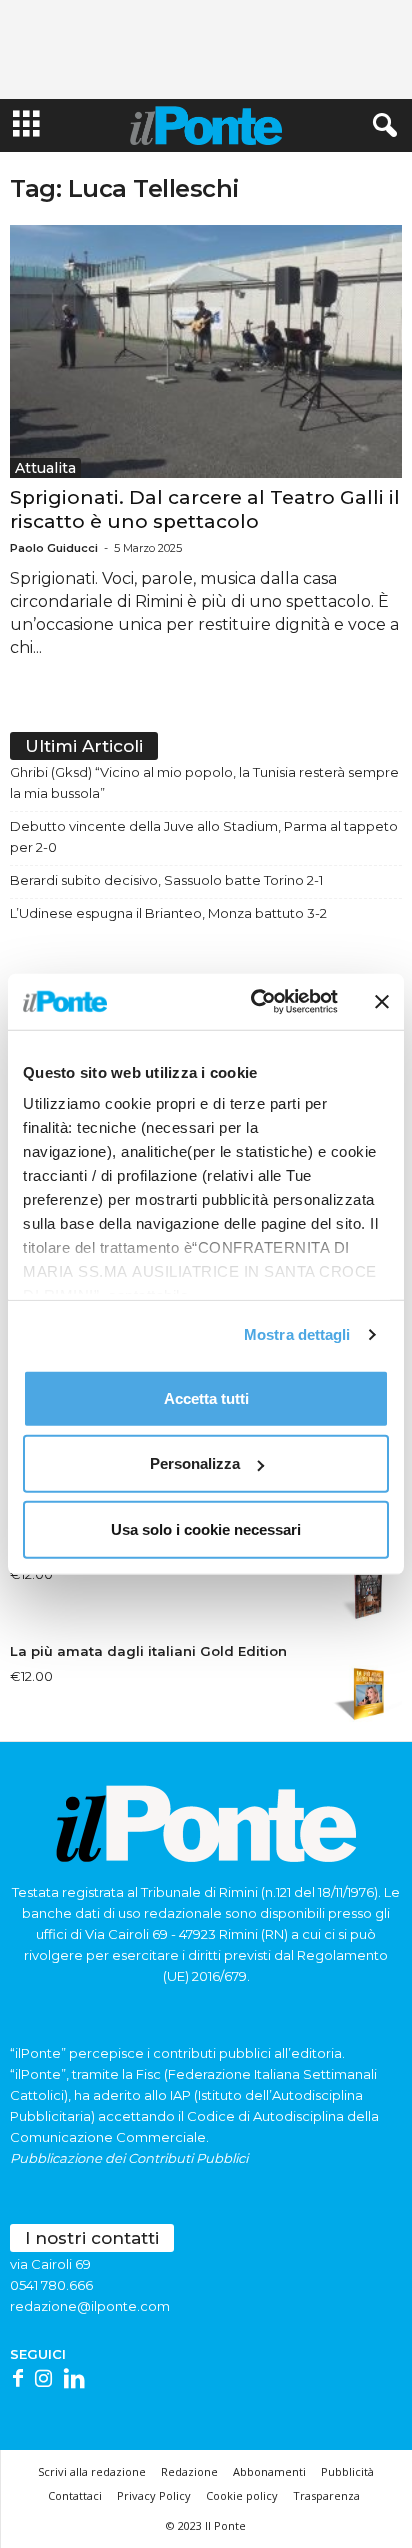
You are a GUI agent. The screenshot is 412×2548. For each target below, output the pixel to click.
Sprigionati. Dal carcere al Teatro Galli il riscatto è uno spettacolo (205, 509)
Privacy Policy (154, 2495)
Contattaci (75, 2495)
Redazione (189, 2471)
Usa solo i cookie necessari (206, 1528)
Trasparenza (326, 2495)
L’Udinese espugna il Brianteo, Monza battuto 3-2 (168, 913)
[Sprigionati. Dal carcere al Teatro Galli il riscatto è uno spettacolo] (206, 351)
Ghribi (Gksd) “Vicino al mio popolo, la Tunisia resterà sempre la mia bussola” (204, 782)
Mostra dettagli (297, 1334)
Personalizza (195, 1463)
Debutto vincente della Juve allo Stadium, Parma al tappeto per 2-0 (204, 836)
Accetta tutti (206, 1397)
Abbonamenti (269, 2471)
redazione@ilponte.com (90, 2306)
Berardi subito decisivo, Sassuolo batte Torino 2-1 (166, 880)
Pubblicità (347, 2471)
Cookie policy (242, 2495)
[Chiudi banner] (382, 1002)
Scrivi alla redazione (92, 2471)
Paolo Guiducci (54, 548)
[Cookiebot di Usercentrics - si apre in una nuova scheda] (255, 1002)
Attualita (45, 468)
